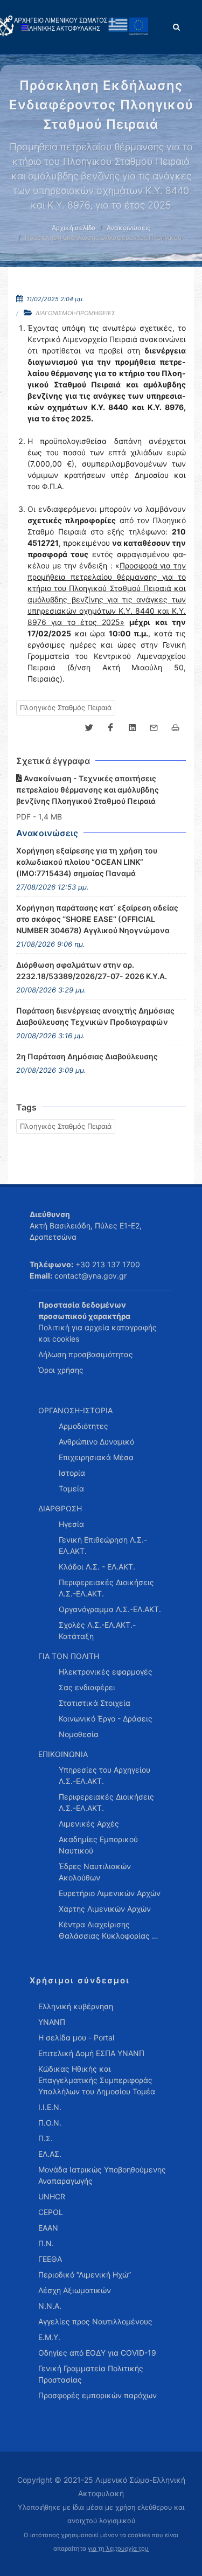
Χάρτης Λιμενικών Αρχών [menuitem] (105, 1909)
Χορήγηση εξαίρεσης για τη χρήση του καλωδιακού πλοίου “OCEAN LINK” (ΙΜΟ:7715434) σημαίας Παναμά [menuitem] (87, 862)
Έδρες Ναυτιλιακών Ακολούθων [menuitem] (95, 1872)
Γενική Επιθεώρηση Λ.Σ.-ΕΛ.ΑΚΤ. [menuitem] (103, 1545)
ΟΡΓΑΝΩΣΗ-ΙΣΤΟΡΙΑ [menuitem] (75, 1410)
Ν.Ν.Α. (50, 2306)
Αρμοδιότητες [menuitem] (83, 1426)
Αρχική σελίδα (74, 228)
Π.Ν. (46, 2243)
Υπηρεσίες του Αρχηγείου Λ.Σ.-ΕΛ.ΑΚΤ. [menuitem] (105, 1775)
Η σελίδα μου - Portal (76, 2037)
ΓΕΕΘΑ (50, 2259)
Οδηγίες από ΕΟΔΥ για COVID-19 (97, 2353)
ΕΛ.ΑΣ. (50, 2154)
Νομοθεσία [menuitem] (79, 1734)
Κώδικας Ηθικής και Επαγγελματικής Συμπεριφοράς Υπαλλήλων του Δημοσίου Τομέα (97, 2080)
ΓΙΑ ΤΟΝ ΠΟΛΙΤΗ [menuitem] (69, 1656)
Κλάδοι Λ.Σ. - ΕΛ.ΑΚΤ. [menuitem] (97, 1567)
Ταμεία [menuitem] (71, 1488)
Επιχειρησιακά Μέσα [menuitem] (96, 1457)
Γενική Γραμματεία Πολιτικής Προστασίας (91, 2374)
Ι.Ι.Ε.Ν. (50, 2107)
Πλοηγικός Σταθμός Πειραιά (66, 707)
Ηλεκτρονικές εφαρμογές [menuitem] (106, 1672)
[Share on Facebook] (110, 728)
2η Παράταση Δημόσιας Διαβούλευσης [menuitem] (87, 1056)
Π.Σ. (46, 2138)
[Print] (175, 728)
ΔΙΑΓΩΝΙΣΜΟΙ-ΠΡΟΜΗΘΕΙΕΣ (75, 313)
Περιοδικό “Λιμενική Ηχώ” (85, 2275)
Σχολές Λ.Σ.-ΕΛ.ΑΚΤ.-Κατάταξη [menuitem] (97, 1630)
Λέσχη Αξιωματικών (75, 2290)
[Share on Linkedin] (132, 728)
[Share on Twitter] (89, 728)
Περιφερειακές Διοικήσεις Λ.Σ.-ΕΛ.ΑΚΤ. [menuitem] (106, 1588)
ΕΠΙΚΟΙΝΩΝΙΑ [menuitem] (63, 1754)
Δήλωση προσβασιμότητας (86, 1354)
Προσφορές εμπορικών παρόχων (97, 2395)
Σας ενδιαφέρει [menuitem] (87, 1687)
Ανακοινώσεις (128, 228)
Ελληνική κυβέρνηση (76, 2006)
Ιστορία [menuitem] (72, 1473)
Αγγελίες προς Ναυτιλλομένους (95, 2321)
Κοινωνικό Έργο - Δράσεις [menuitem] (106, 1719)
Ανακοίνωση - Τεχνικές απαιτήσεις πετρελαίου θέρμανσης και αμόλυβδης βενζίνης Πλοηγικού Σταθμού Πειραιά (88, 790)
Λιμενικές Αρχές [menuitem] (89, 1824)
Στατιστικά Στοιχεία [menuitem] (95, 1703)
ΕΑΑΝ (48, 2228)
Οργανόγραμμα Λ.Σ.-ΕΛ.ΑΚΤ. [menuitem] (110, 1609)
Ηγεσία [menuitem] (71, 1524)
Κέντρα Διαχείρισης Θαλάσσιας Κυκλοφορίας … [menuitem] (109, 1930)
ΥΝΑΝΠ (52, 2022)
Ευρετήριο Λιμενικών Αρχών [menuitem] (110, 1893)
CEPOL (51, 2212)
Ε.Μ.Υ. (49, 2337)
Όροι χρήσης (61, 1370)
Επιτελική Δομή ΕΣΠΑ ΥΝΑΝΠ (91, 2053)
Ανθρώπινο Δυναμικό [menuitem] (96, 1442)
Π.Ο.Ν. (50, 2123)
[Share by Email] (154, 728)
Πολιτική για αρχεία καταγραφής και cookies (97, 1333)
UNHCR (52, 2196)
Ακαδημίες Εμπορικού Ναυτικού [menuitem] (98, 1845)
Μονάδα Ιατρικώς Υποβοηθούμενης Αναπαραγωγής (102, 2175)
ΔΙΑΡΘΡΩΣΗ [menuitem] (60, 1508)
